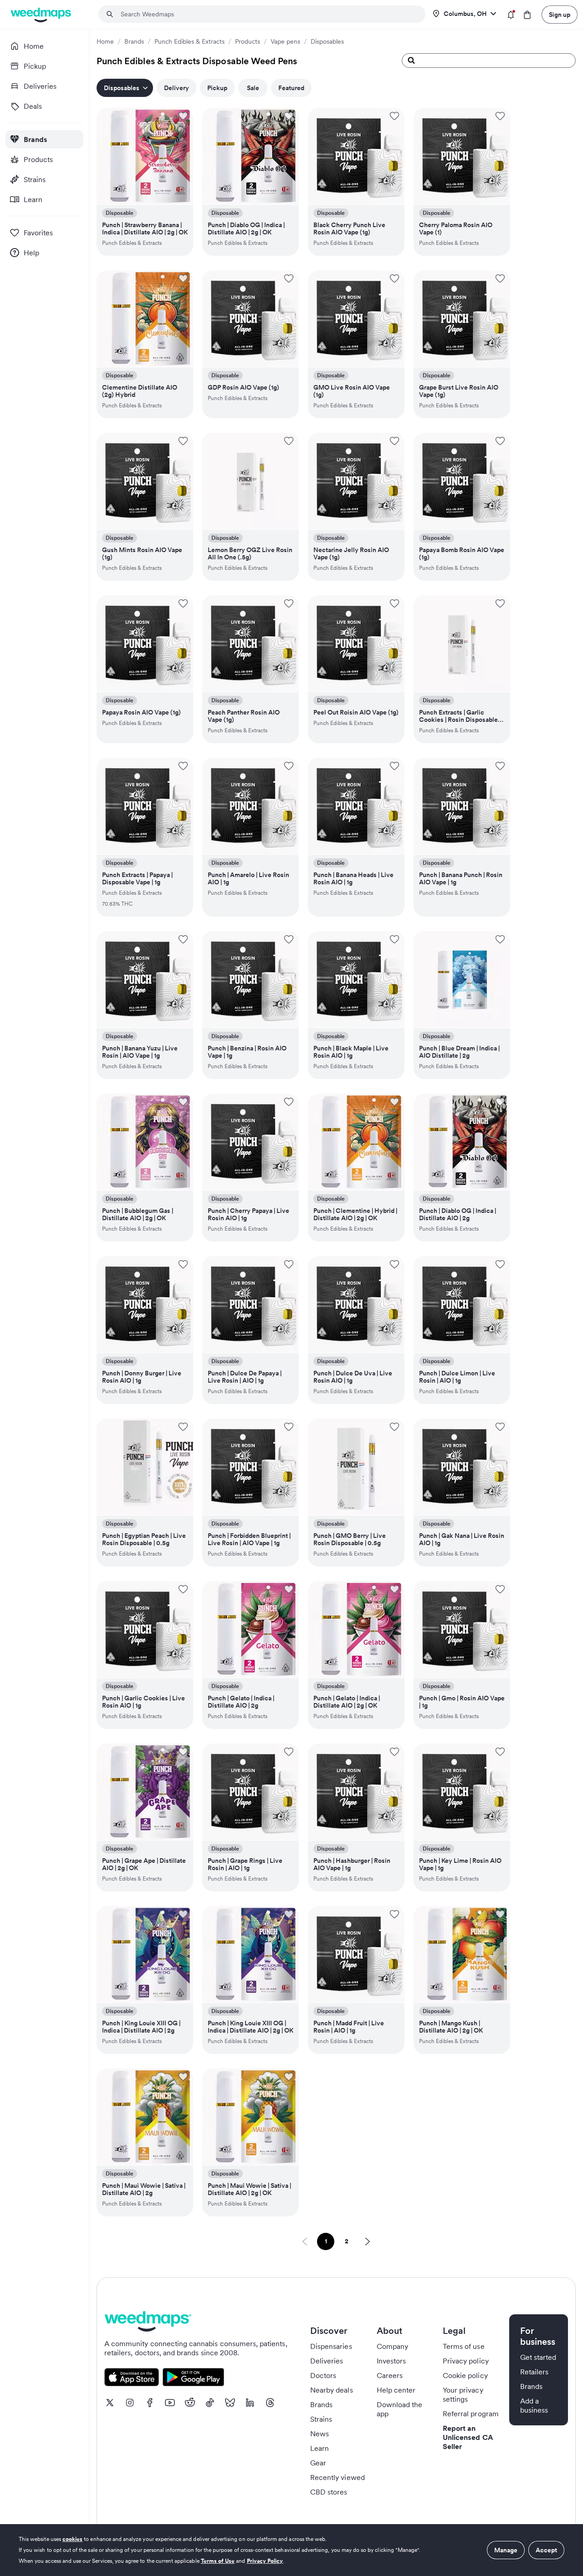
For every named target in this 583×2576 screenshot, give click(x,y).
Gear (318, 2463)
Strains (321, 2419)
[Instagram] (130, 2403)
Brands (134, 41)
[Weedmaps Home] (42, 15)
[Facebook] (150, 2403)
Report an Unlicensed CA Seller (468, 2437)
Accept (546, 2550)
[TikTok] (210, 2403)
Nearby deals (332, 2390)
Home (105, 41)
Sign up (560, 15)
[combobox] (267, 14)
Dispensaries (331, 2346)
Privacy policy (466, 2361)
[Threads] (270, 2403)
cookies (72, 2539)
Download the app (400, 2409)
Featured (291, 88)
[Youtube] (170, 2403)
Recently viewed (338, 2477)
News (320, 2434)
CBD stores (329, 2492)
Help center (396, 2390)
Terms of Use (218, 2561)
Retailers (534, 2372)
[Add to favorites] (183, 116)
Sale (253, 88)
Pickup (217, 88)
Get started (538, 2357)
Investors (391, 2361)
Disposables (327, 41)
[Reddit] (190, 2403)
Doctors (323, 2375)
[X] (110, 2403)
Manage (506, 2550)
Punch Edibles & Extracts (189, 41)
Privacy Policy (265, 2561)
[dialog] (291, 2550)
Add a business (534, 2405)
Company (392, 2346)
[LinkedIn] (250, 2403)
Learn (320, 2448)
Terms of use (464, 2346)
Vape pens (285, 41)
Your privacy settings (463, 2394)
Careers (390, 2375)
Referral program (471, 2414)
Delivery (176, 88)
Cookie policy (465, 2375)
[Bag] (527, 15)
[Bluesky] (230, 2403)
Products (248, 41)
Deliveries (327, 2361)
